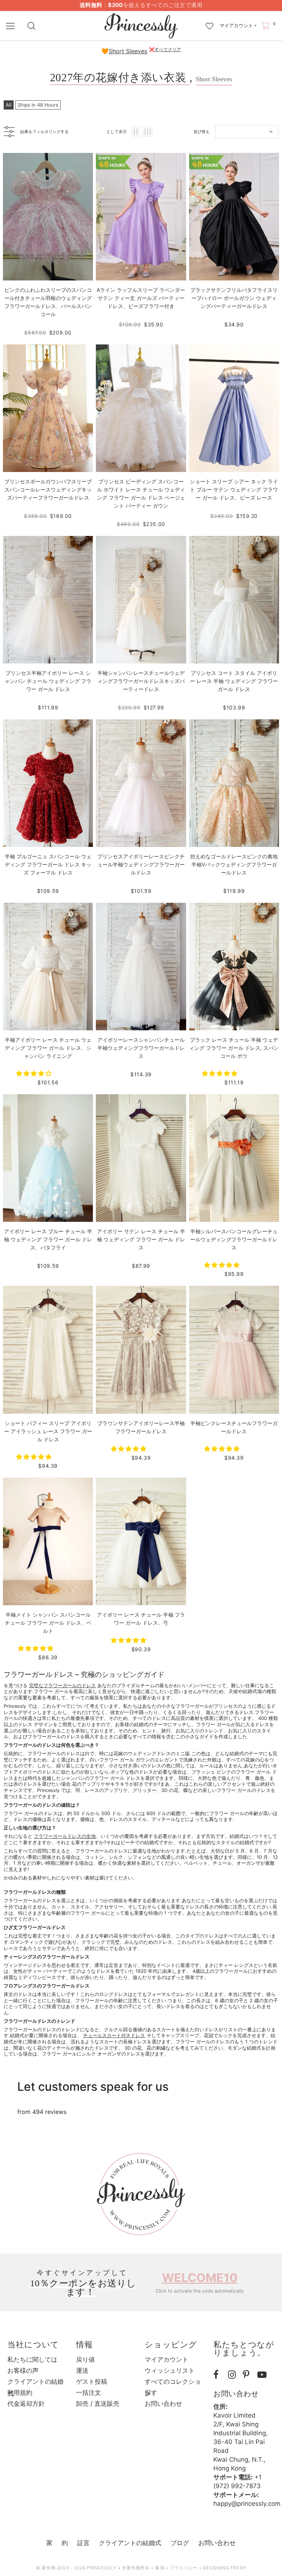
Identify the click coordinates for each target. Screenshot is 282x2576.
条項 (160, 2568)
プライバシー (184, 2568)
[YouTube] (263, 2375)
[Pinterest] (248, 2375)
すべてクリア (168, 49)
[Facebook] (219, 2375)
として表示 (117, 132)
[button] (35, 1073)
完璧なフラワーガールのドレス (62, 1686)
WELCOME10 (200, 2278)
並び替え (202, 132)
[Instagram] (234, 2375)
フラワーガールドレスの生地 (65, 1836)
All (9, 105)
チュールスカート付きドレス (114, 2035)
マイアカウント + (238, 26)
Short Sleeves (128, 51)
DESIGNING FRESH (225, 2568)
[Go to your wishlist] (209, 22)
